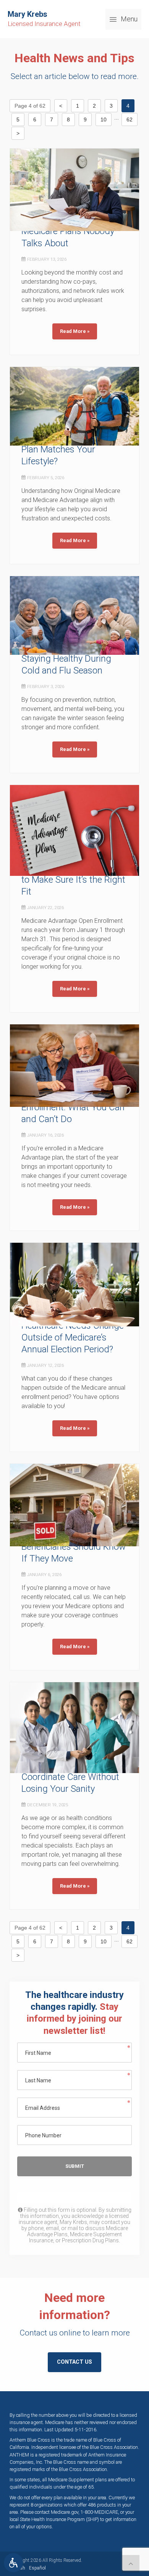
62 (130, 120)
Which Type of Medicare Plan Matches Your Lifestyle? (69, 449)
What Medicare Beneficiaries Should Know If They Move (74, 1546)
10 (104, 120)
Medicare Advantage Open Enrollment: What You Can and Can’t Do (74, 1107)
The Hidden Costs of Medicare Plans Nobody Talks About (68, 231)
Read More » (75, 331)
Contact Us (74, 2362)
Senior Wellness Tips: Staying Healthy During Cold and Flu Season (66, 659)
